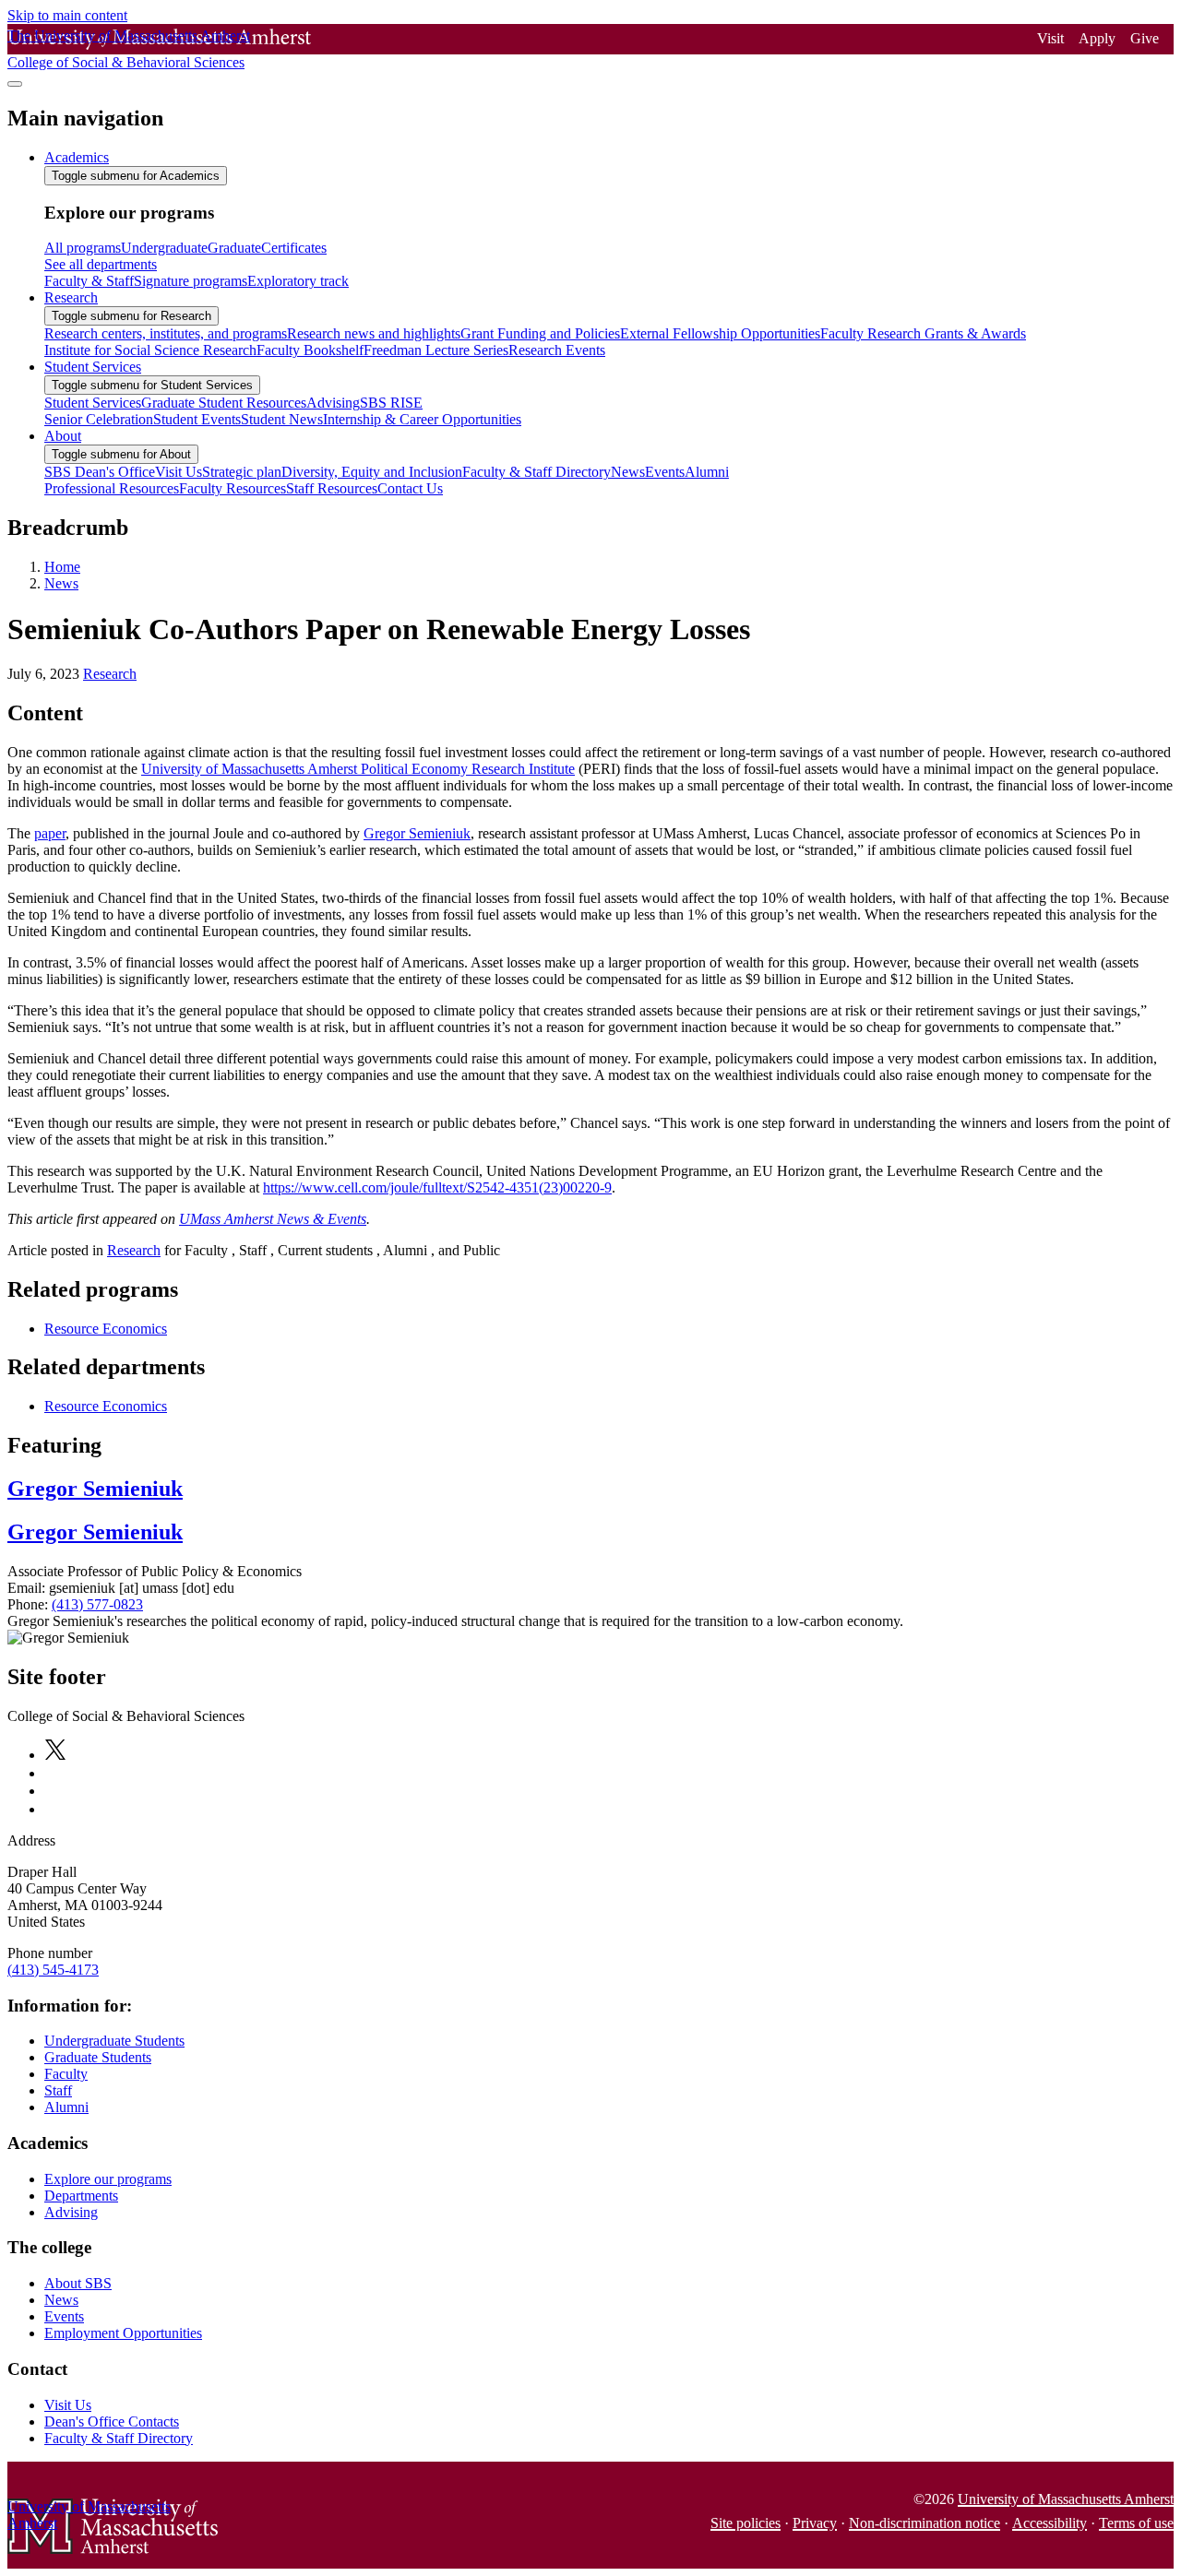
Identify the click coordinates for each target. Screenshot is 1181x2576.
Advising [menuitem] (333, 403)
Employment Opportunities (123, 2333)
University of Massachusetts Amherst (1066, 2499)
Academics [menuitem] (77, 157)
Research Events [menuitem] (557, 350)
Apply (1097, 38)
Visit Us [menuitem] (179, 472)
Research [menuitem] (71, 297)
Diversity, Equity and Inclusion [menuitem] (372, 472)
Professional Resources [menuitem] (112, 488)
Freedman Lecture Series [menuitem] (436, 350)
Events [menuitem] (665, 472)
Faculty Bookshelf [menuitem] (310, 350)
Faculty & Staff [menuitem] (89, 281)
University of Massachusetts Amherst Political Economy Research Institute (358, 769)
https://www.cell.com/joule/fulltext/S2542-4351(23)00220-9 (437, 1187)
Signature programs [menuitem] (191, 281)
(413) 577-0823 (97, 1604)
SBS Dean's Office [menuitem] (100, 472)
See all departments (101, 264)
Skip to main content (67, 15)
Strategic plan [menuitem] (242, 472)
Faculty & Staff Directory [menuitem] (537, 472)
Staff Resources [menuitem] (332, 488)
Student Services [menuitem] (93, 367)
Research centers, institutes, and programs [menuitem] (166, 333)
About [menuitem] (63, 436)
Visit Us (68, 2405)
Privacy (815, 2523)
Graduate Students (98, 2057)
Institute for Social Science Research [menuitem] (150, 350)
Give (1145, 38)
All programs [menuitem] (83, 248)
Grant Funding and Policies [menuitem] (540, 333)
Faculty (66, 2074)
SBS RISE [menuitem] (391, 403)
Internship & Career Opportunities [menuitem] (422, 419)
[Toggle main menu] (15, 84)
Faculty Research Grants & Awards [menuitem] (923, 333)
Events (64, 2316)
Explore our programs (108, 2179)
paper (50, 833)
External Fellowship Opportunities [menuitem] (720, 333)
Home (62, 567)
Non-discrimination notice (925, 2523)
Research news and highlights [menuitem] (374, 333)
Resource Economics (106, 1329)
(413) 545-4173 (53, 1970)
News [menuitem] (628, 472)
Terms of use (1136, 2523)
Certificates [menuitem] (294, 248)
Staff (58, 2090)
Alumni (66, 2107)
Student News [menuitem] (282, 419)
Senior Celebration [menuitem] (99, 419)
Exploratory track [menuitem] (298, 281)
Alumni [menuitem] (707, 472)
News (61, 583)
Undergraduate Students (114, 2041)
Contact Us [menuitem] (410, 488)
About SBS (78, 2283)
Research (110, 674)
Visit (1050, 38)
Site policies (746, 2523)
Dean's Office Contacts (112, 2422)
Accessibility (1050, 2523)
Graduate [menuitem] (234, 248)
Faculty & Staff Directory (119, 2438)
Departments (81, 2196)
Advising (71, 2212)
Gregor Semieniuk (417, 833)
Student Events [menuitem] (197, 419)
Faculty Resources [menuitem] (233, 488)
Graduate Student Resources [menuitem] (224, 403)
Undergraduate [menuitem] (164, 248)
